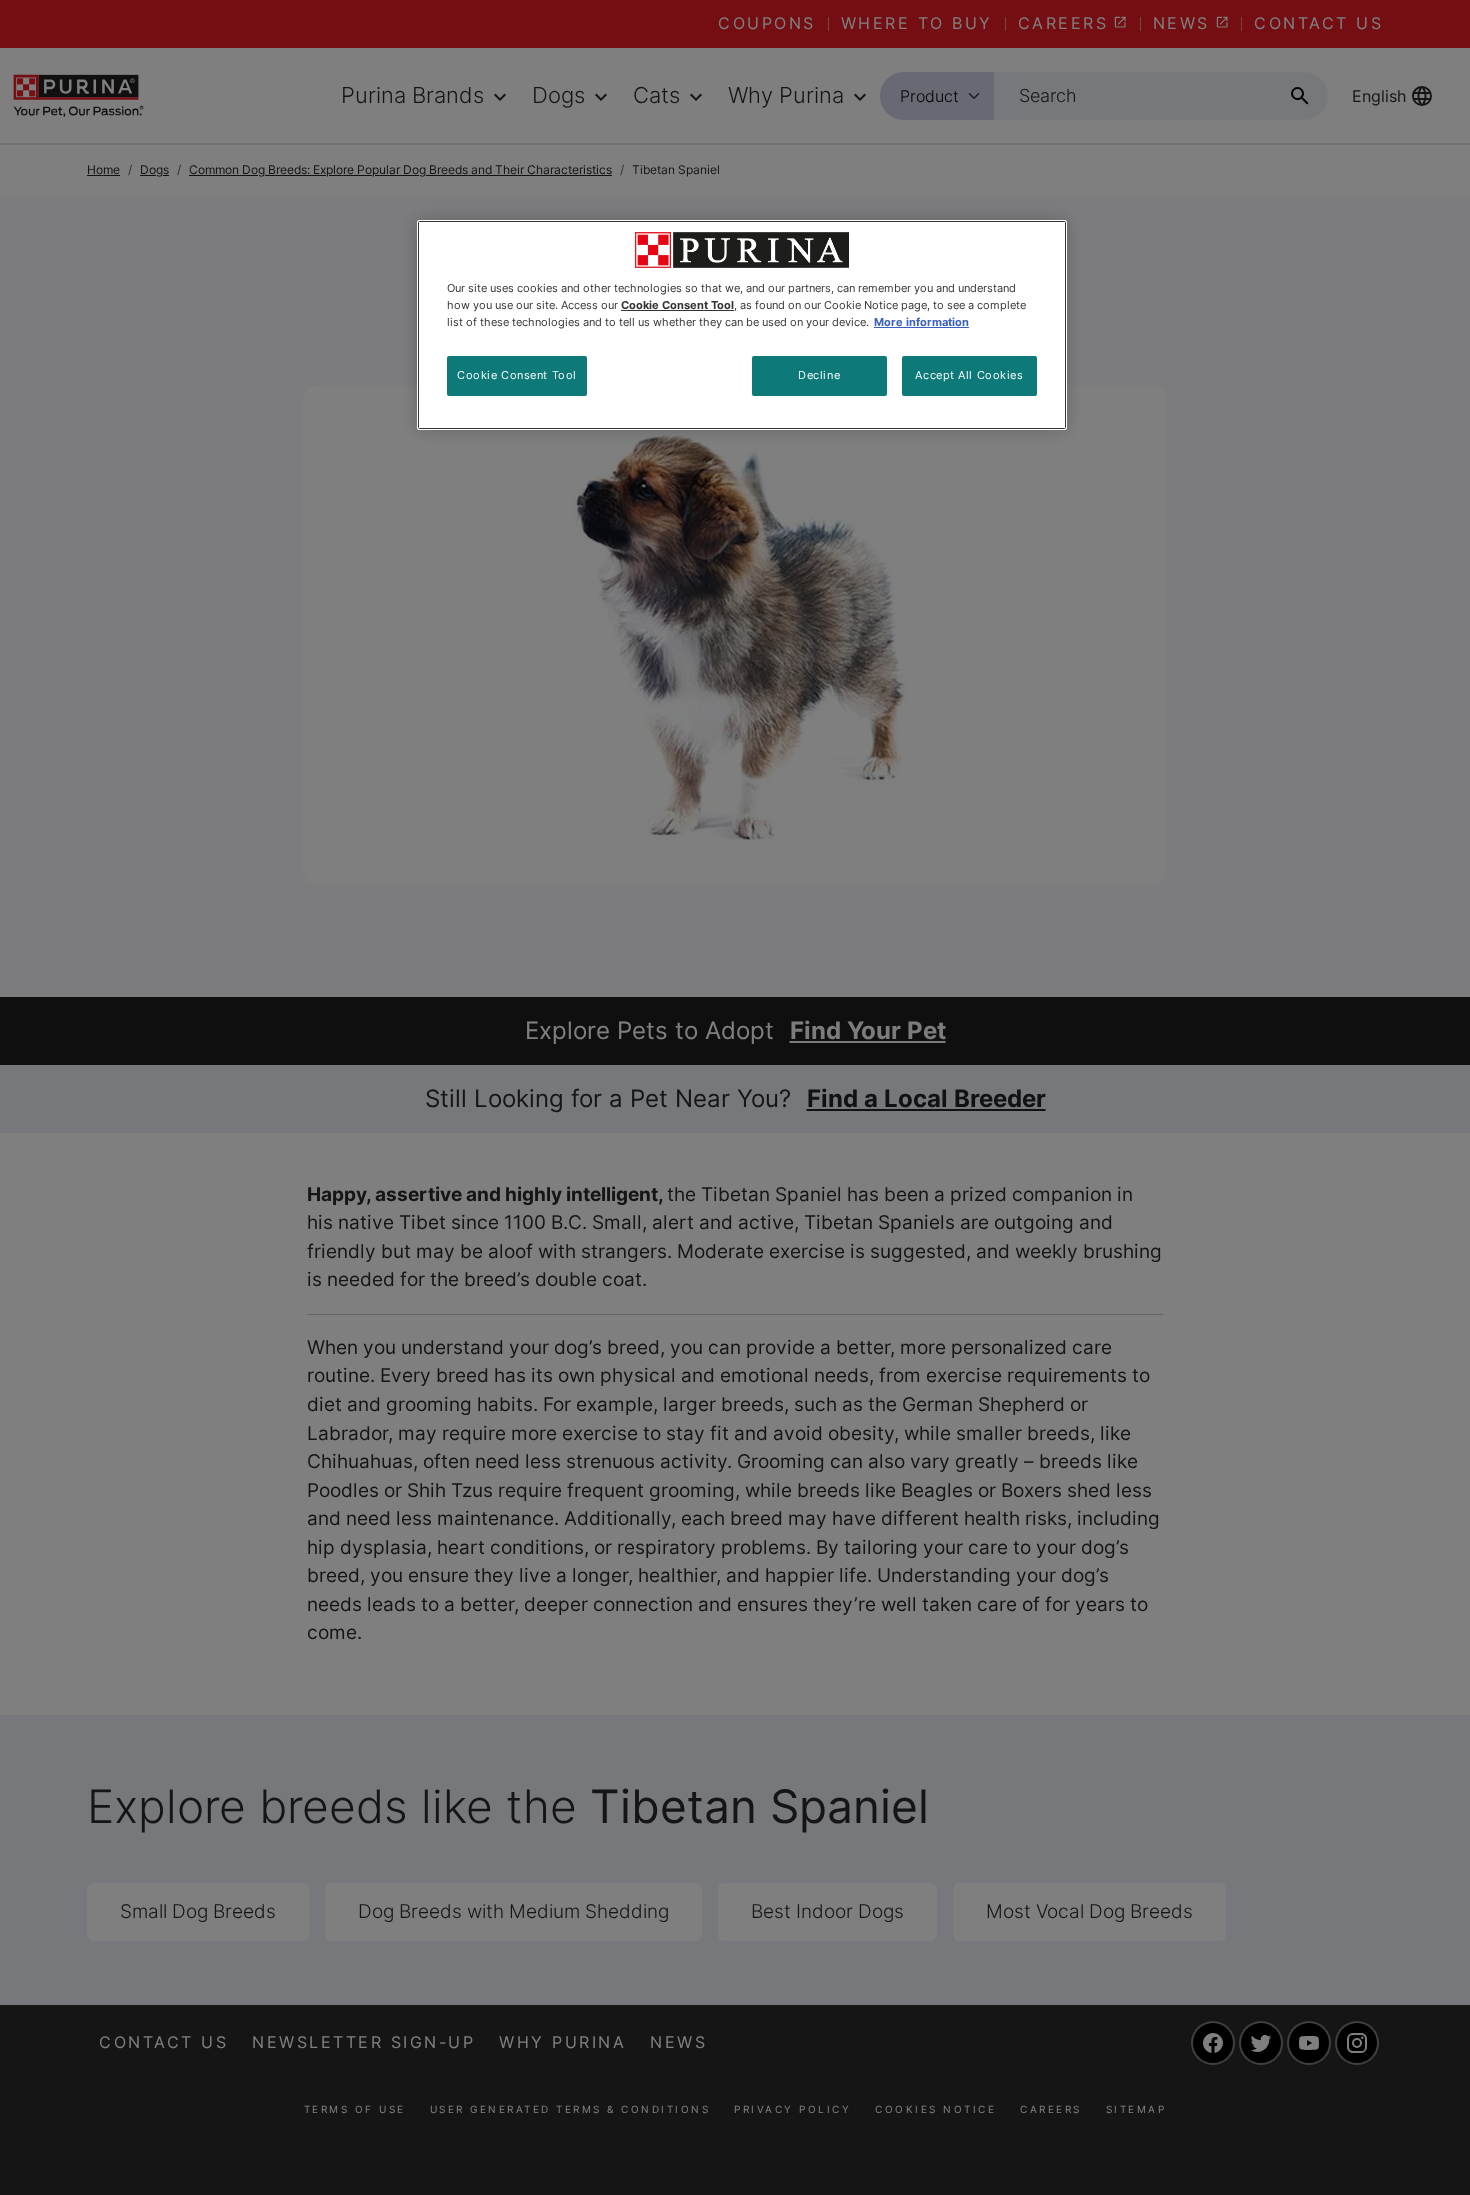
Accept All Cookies (969, 375)
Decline (819, 375)
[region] (742, 325)
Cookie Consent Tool (517, 375)
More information (921, 322)
